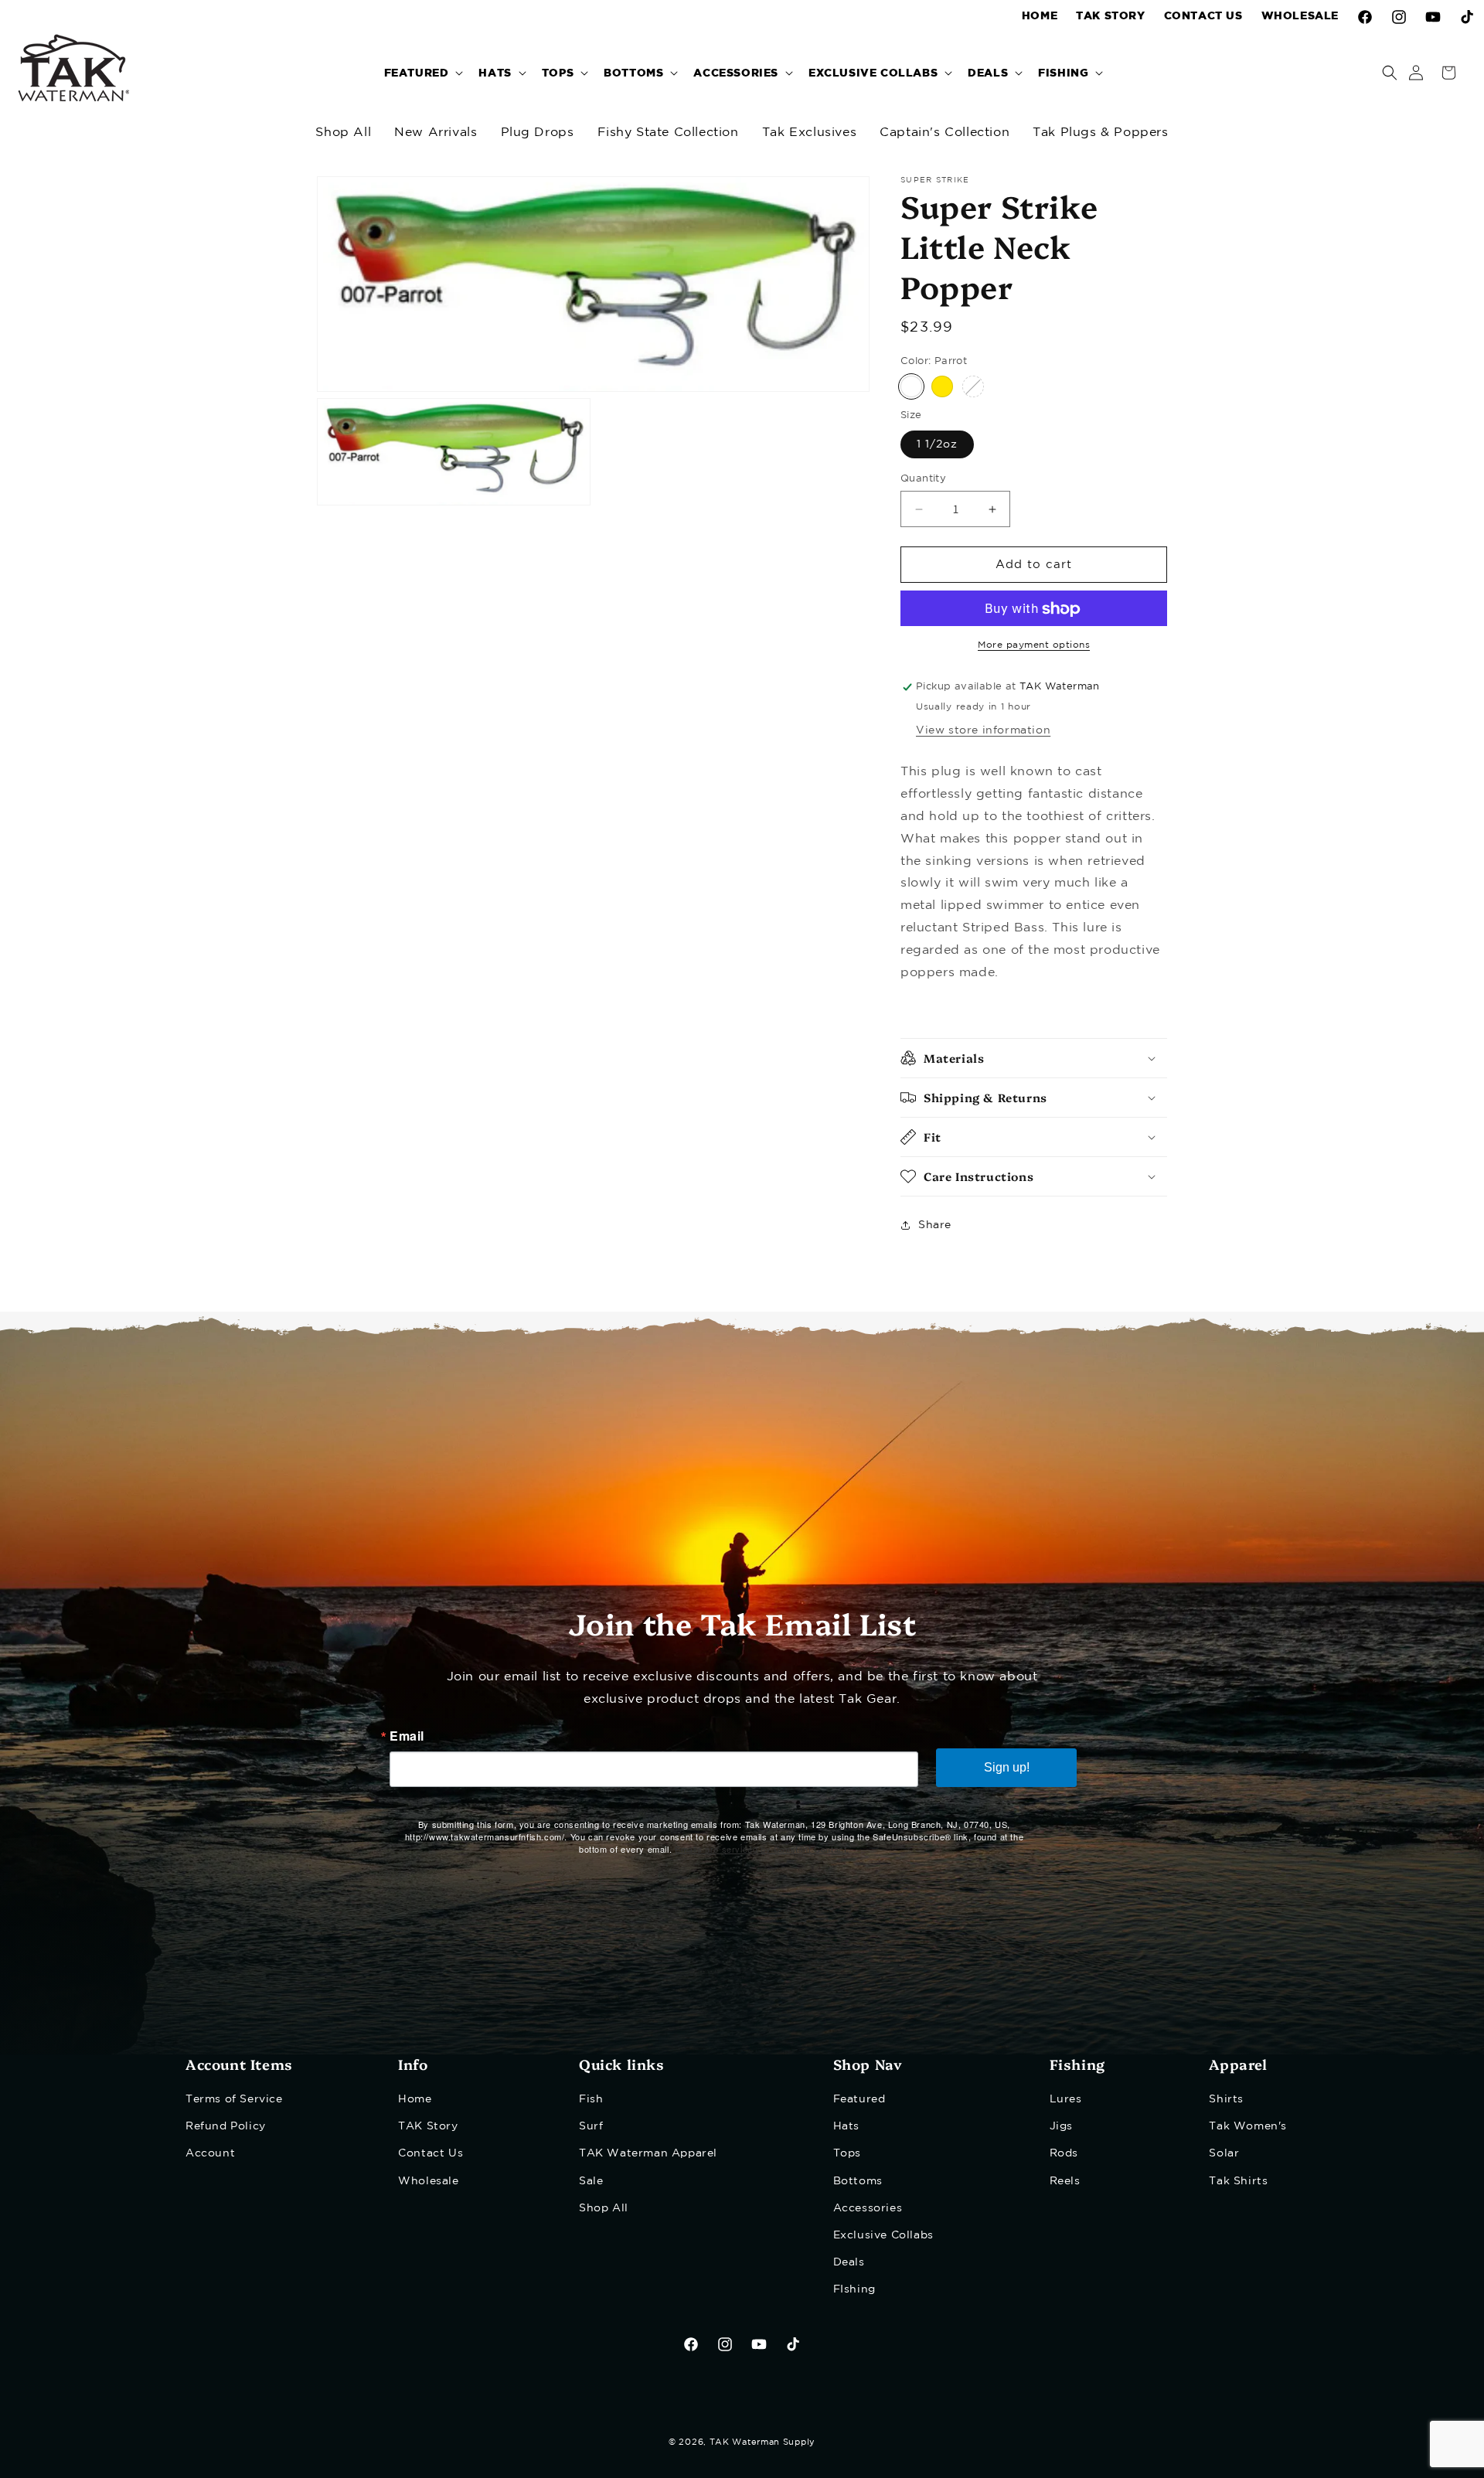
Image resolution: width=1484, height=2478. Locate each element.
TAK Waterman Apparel (648, 2153)
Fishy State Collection (668, 133)
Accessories (868, 2208)
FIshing (854, 2289)
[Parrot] (911, 387)
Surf (591, 2126)
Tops (847, 2153)
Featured (859, 2099)
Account (210, 2153)
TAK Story (428, 2126)
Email (407, 1736)
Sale (591, 2181)
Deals (849, 2262)
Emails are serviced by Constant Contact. (762, 1849)
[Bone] (973, 387)
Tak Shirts (1238, 2181)
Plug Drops (538, 133)
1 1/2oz (937, 444)
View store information (983, 730)
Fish (591, 2099)
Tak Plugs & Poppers (1100, 133)
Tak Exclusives (809, 133)
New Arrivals (436, 133)
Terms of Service (234, 2099)
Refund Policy (226, 2126)
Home (415, 2099)
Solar (1224, 2153)
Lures (1066, 2099)
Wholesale (428, 2181)
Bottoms (858, 2181)
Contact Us (431, 2153)
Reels (1065, 2181)
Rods (1064, 2153)
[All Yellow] (942, 387)
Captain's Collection (945, 133)
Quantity (923, 479)
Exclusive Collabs (883, 2235)
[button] (422, 72)
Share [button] (935, 1225)
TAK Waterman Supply (762, 2442)
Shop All (343, 133)
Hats (846, 2126)
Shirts (1226, 2099)
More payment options (1034, 646)
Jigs (1061, 2126)
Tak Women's (1248, 2126)
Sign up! (1007, 1767)
